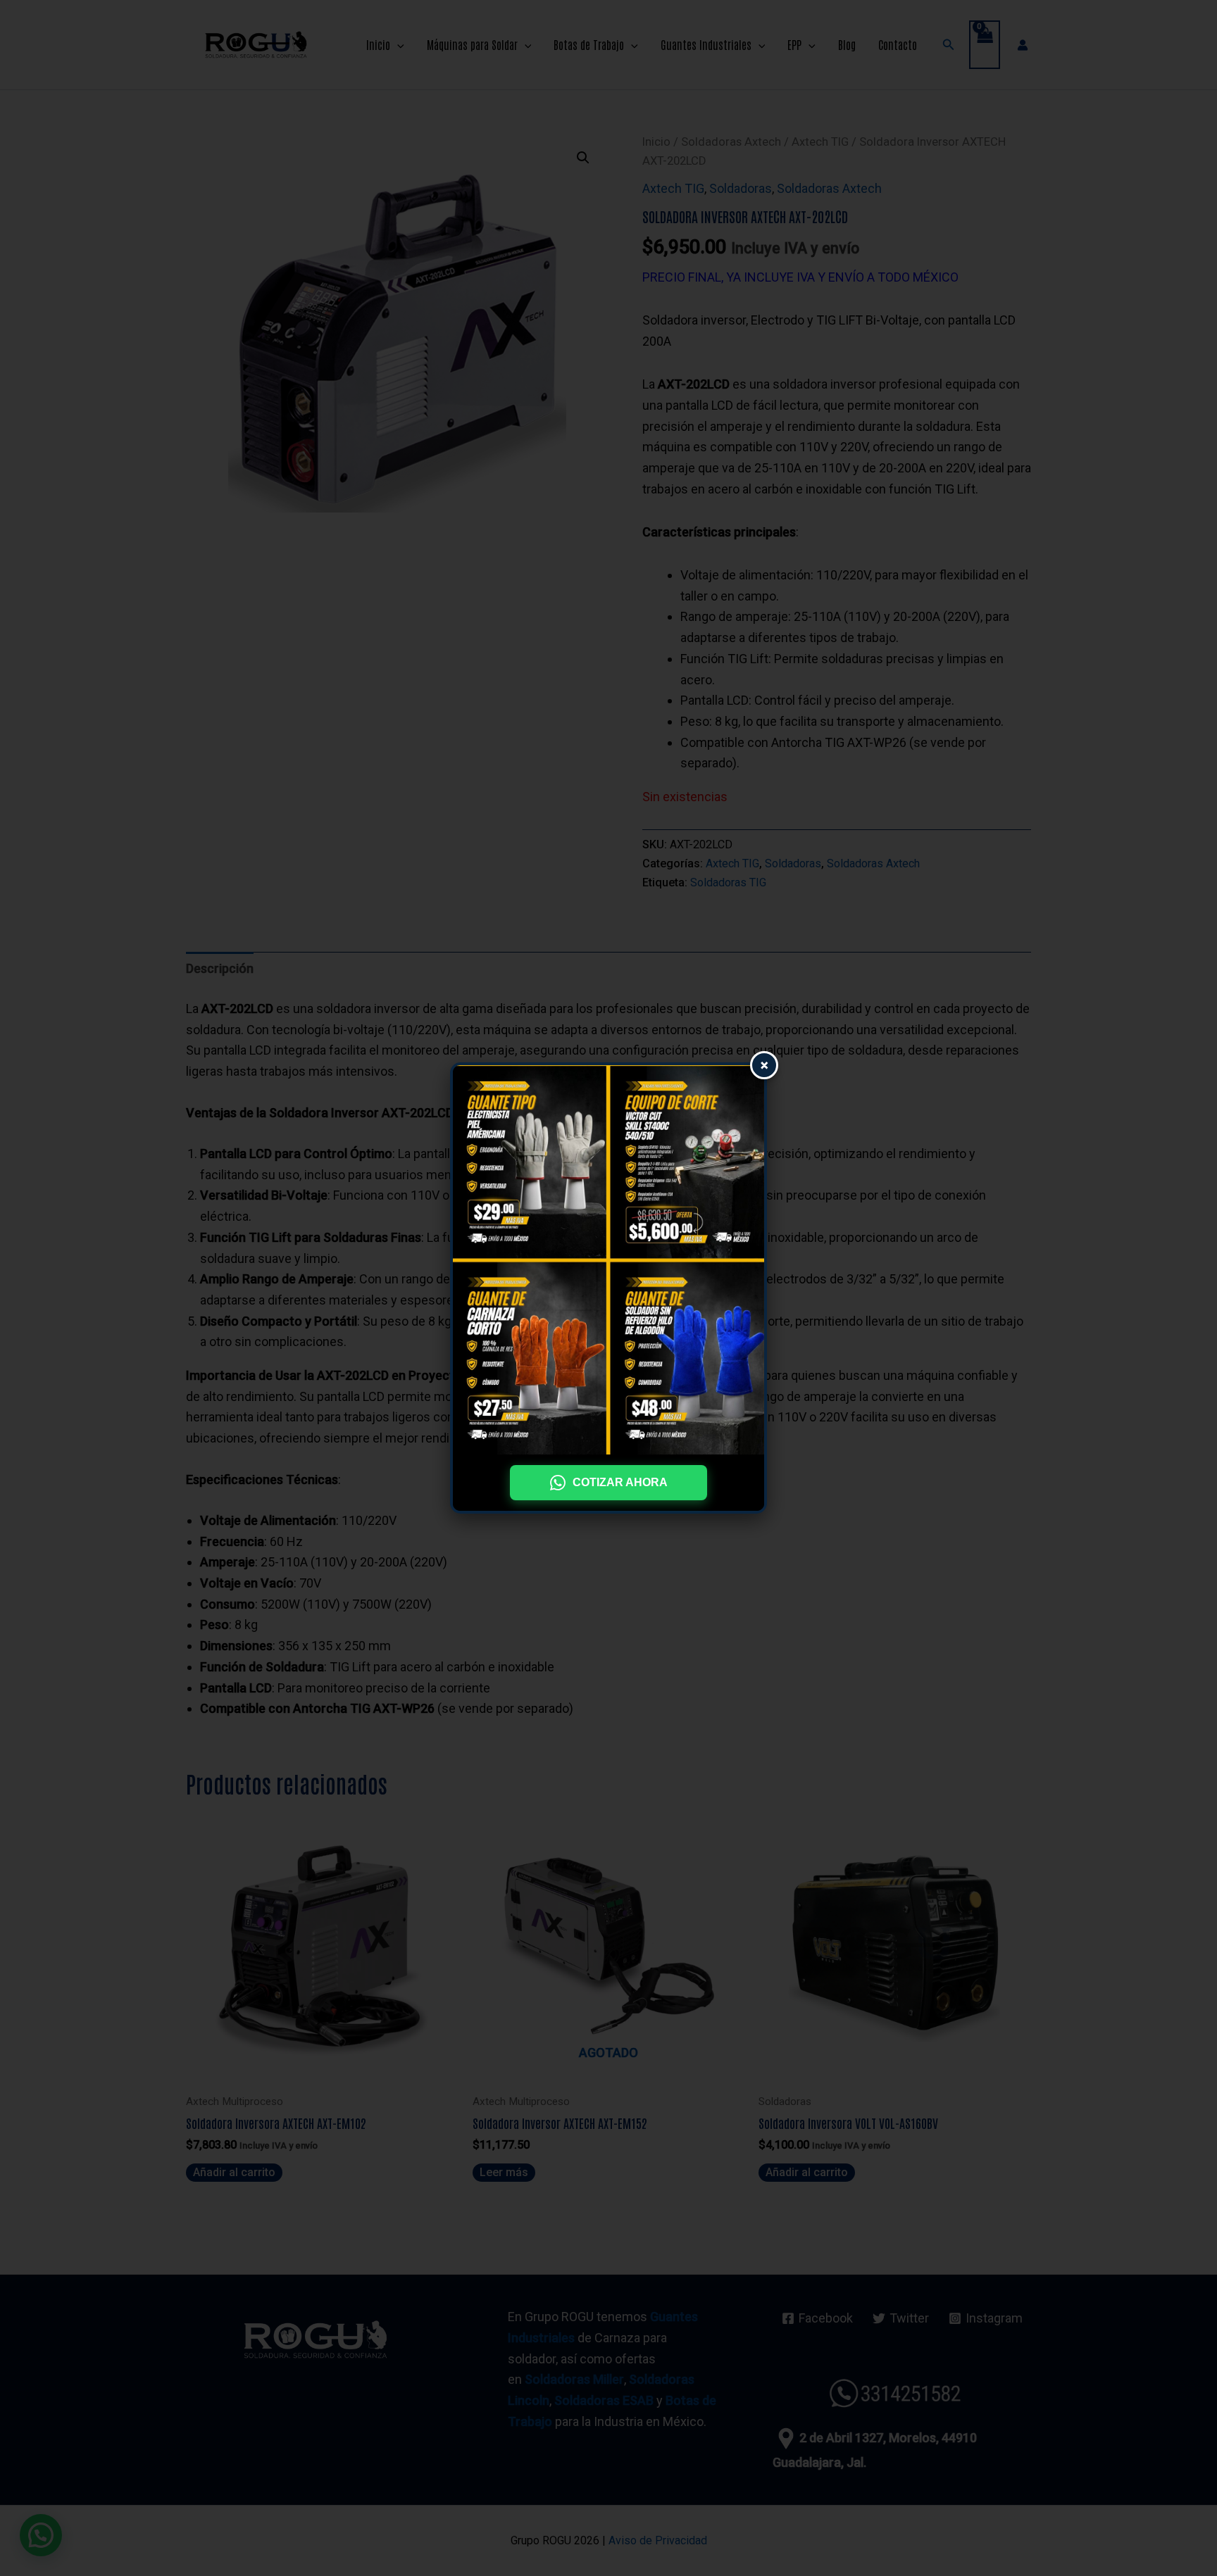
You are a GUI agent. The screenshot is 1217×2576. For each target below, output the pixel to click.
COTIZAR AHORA (620, 1482)
